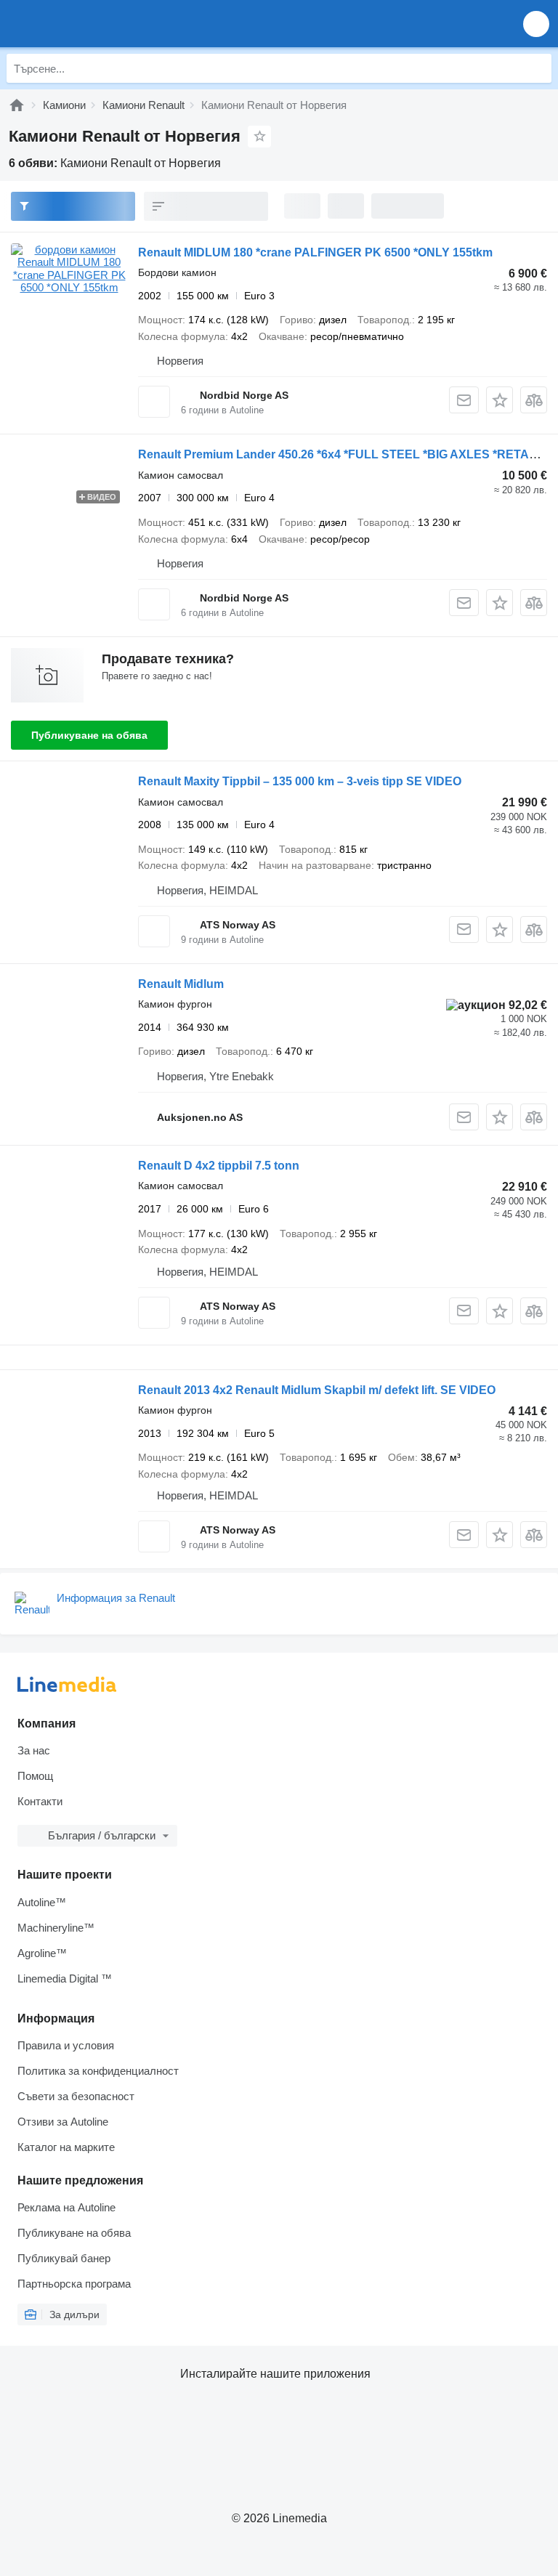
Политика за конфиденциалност (98, 2071)
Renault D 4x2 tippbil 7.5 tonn (219, 1166)
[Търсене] (537, 68)
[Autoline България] (94, 24)
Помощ (35, 1776)
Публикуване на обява (89, 735)
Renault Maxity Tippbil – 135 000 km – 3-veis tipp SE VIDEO (300, 781)
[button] (536, 24)
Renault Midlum (181, 984)
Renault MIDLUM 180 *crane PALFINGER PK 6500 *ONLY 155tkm (315, 252)
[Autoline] (17, 105)
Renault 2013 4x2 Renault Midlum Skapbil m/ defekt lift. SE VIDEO (317, 1390)
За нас (34, 1750)
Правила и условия (66, 2045)
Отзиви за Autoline (63, 2122)
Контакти (40, 1801)
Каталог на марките (66, 2147)
